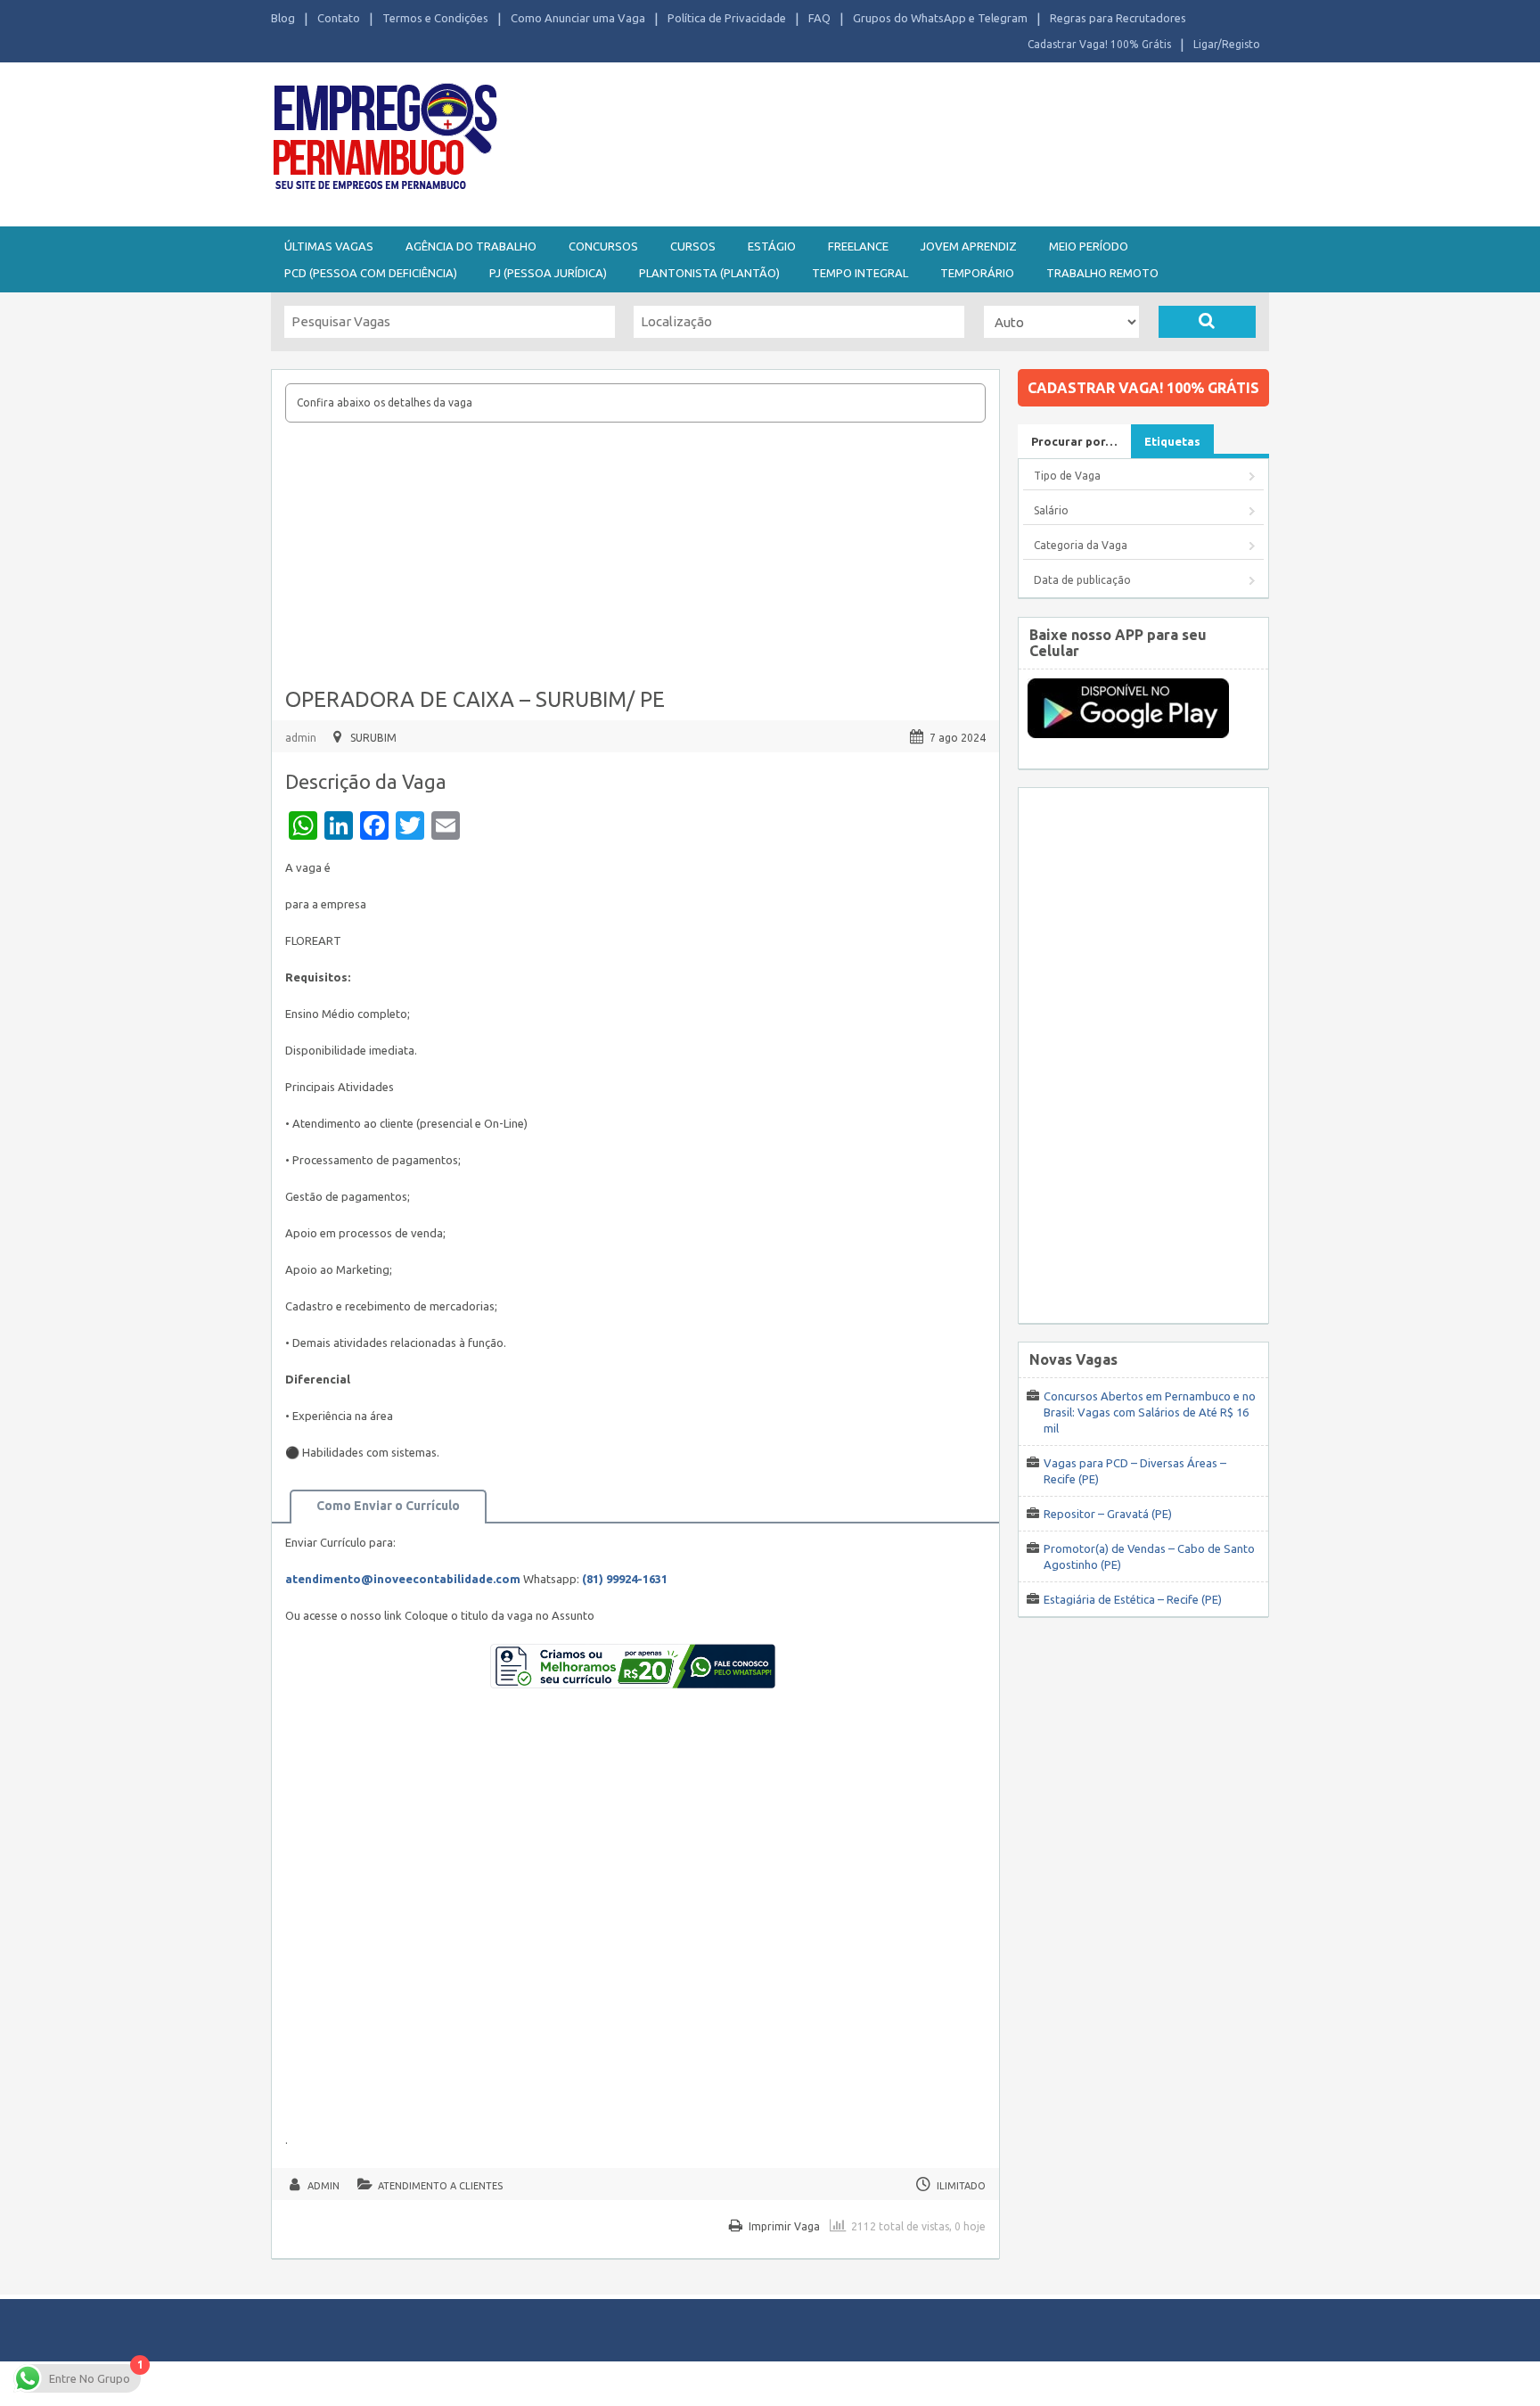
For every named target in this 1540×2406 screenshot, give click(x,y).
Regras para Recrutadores (1118, 18)
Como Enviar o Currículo (388, 1506)
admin (301, 738)
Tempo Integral (860, 273)
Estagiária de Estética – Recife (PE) (1133, 1599)
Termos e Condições (435, 18)
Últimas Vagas (329, 246)
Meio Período (1089, 246)
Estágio (772, 246)
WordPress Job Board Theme (753, 2383)
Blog (283, 18)
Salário (1051, 510)
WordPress (943, 2383)
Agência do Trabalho (471, 246)
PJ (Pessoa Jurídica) (548, 273)
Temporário (977, 273)
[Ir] (1207, 322)
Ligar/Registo (1227, 44)
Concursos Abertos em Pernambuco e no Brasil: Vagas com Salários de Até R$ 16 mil (1150, 1412)
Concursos (603, 246)
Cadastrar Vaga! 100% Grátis (1099, 44)
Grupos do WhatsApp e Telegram (940, 18)
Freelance (858, 246)
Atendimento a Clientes (440, 2186)
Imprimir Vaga (784, 2226)
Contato (339, 18)
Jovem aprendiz (969, 246)
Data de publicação (1082, 580)
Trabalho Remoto (1102, 273)
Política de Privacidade (727, 18)
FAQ (819, 18)
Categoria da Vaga (1081, 545)
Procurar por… (1074, 441)
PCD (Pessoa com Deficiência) (371, 273)
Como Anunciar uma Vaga (578, 18)
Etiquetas (1172, 441)
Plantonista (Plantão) (709, 273)
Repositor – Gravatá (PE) (1108, 1514)
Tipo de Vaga (1067, 476)
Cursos (693, 246)
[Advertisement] (868, 141)
